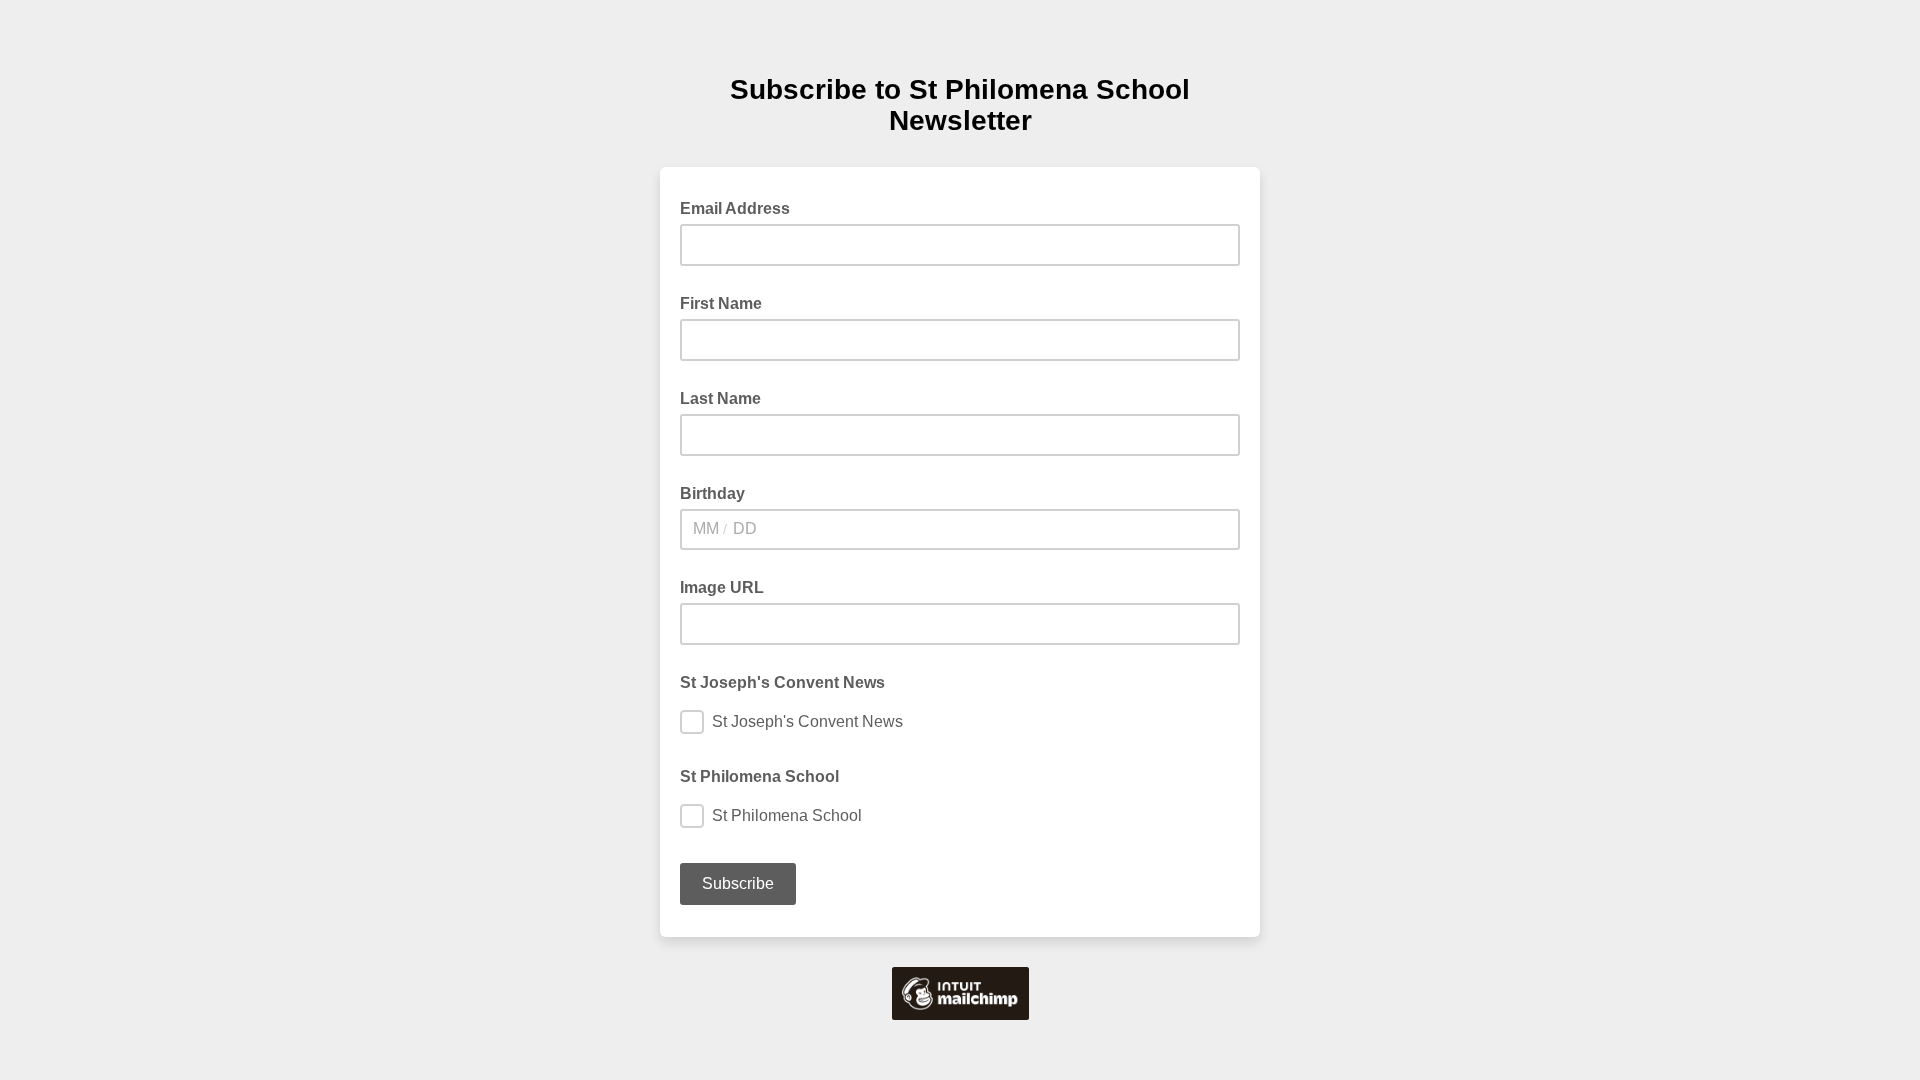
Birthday (712, 493)
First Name (721, 303)
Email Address (741, 207)
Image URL (722, 587)
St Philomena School (759, 776)
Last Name (720, 398)
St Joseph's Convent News (782, 682)
